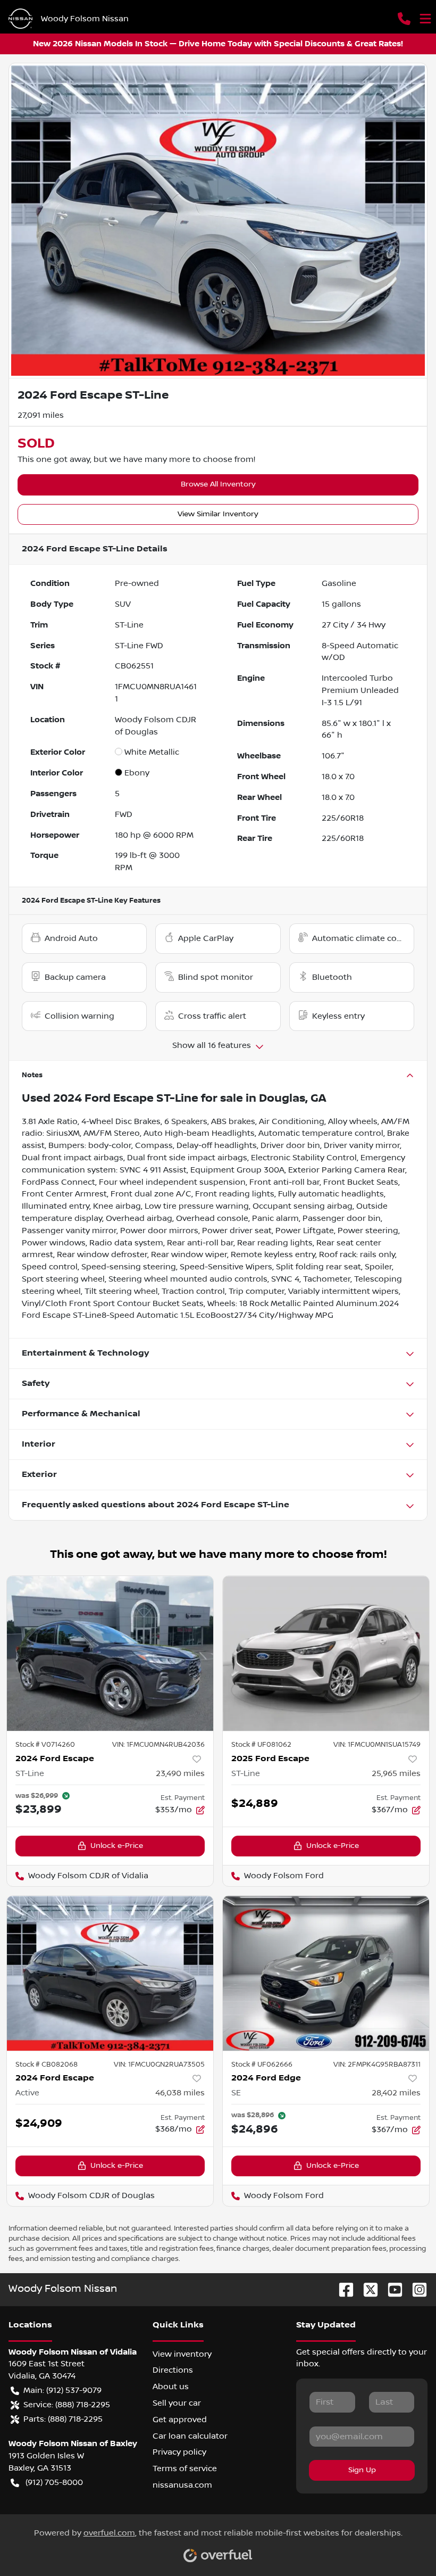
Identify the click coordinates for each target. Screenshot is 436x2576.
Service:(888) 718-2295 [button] (67, 2405)
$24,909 (39, 2123)
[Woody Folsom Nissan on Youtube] (391, 2289)
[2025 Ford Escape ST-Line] (326, 1653)
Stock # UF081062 (261, 1745)
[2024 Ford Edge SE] (326, 1973)
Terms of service (185, 2468)
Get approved (180, 2420)
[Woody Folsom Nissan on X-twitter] (366, 2289)
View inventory (182, 2354)
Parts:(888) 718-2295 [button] (63, 2419)
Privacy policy (179, 2452)
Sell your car (177, 2403)
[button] (404, 19)
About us (171, 2387)
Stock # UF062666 (262, 2065)
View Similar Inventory (218, 514)
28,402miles (396, 2093)
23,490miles (180, 1773)
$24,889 (255, 1803)
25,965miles (396, 1773)
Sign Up (362, 2470)
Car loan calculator (190, 2436)
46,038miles (180, 2093)
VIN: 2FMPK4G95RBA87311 (377, 2065)
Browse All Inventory (218, 484)
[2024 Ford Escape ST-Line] (110, 1653)
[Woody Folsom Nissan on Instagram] (415, 2289)
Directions (173, 2370)
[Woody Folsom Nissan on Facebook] (342, 2289)
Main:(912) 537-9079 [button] (62, 2390)
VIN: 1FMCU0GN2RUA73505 (159, 2065)
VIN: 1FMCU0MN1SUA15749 (377, 1745)
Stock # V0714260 (45, 1745)
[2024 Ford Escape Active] (110, 1973)
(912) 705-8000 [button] (54, 2482)
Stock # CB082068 (47, 2065)
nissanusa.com (182, 2485)
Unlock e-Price (117, 1846)
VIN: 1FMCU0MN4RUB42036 (158, 1745)
